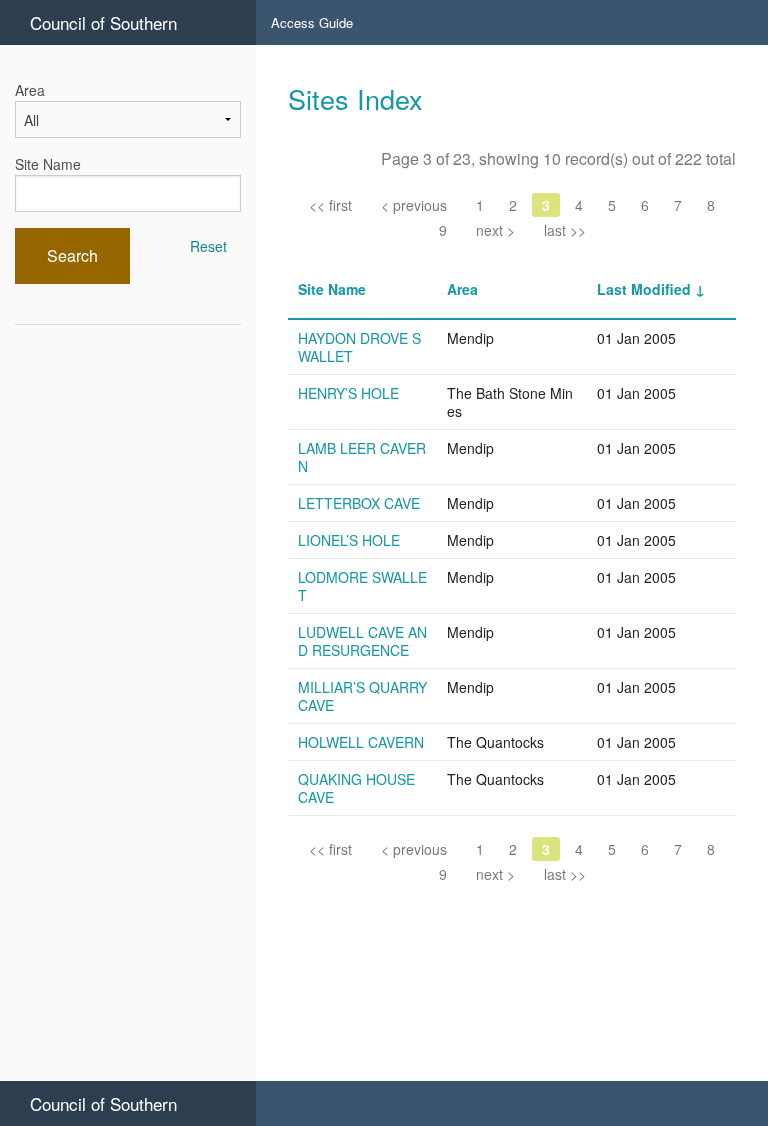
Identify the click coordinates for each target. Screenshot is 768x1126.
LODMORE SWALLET (362, 586)
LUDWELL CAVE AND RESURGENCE (362, 641)
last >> (565, 230)
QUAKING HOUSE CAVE (356, 788)
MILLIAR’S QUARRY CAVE (362, 696)
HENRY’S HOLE (348, 393)
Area (30, 90)
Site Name (48, 164)
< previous (414, 205)
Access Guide (312, 22)
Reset (208, 246)
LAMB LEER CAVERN (362, 457)
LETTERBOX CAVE (359, 503)
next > (495, 230)
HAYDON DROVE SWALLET (359, 347)
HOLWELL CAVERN (361, 742)
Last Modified (644, 289)
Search (72, 255)
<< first (330, 205)
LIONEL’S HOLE (349, 540)
